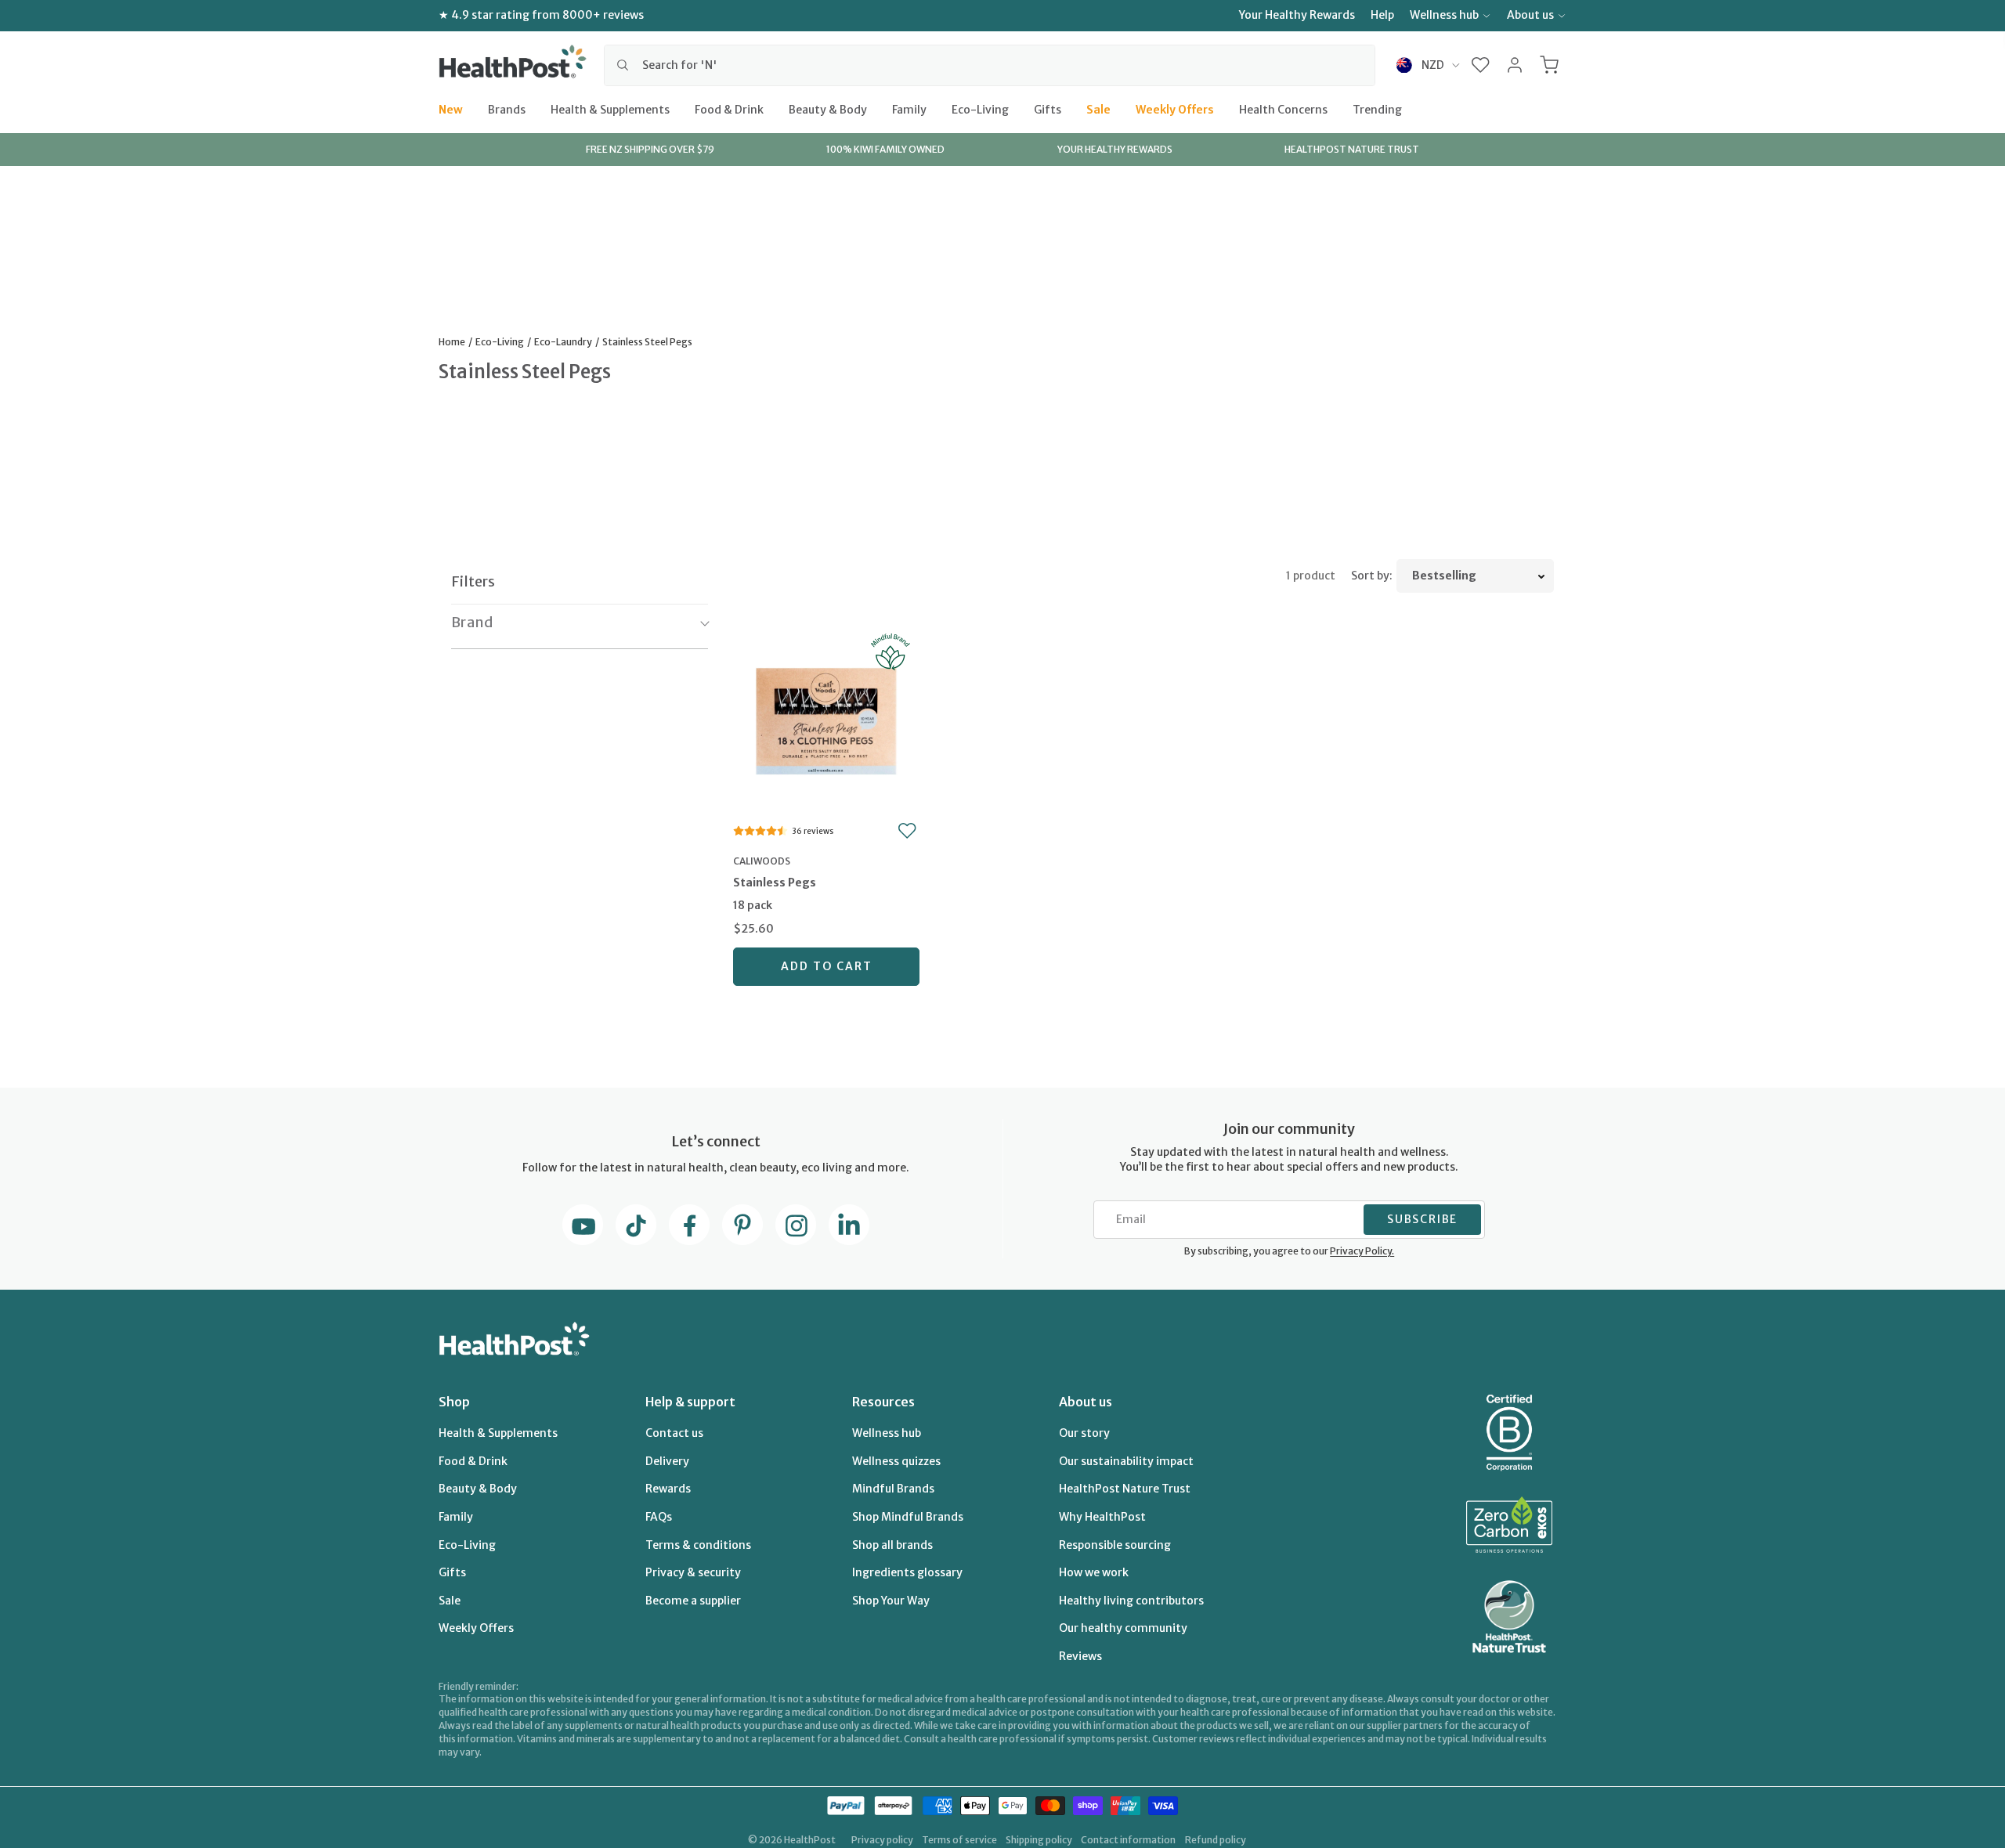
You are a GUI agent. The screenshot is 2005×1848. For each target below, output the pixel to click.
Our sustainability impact (1126, 1461)
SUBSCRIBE (1422, 1219)
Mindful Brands (893, 1489)
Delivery (667, 1461)
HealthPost (810, 1840)
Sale (1098, 109)
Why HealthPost (1102, 1517)
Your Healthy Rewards (1297, 15)
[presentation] (826, 895)
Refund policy (1216, 1840)
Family (909, 109)
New (451, 109)
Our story (1084, 1433)
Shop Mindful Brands (908, 1517)
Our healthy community (1123, 1628)
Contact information (1128, 1840)
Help (1382, 15)
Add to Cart (827, 966)
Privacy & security (693, 1572)
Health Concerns (1283, 109)
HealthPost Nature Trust (1125, 1489)
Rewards (668, 1489)
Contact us (674, 1433)
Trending (1377, 109)
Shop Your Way (891, 1601)
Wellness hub (1444, 15)
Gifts (1048, 109)
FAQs (659, 1517)
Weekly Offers (1175, 109)
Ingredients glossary (907, 1572)
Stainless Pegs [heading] (775, 882)
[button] (1481, 65)
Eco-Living (980, 109)
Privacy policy (882, 1840)
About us (1530, 15)
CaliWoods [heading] (762, 861)
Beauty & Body (828, 109)
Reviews (1080, 1656)
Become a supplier (693, 1601)
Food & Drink (729, 109)
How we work (1094, 1572)
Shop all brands (892, 1545)
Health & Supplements (610, 109)
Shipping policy (1039, 1840)
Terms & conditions (698, 1545)
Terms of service (959, 1840)
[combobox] (990, 65)
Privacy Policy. (1362, 1251)
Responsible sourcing (1115, 1545)
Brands (507, 109)
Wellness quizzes (896, 1461)
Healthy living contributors (1131, 1601)
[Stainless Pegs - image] (826, 719)
